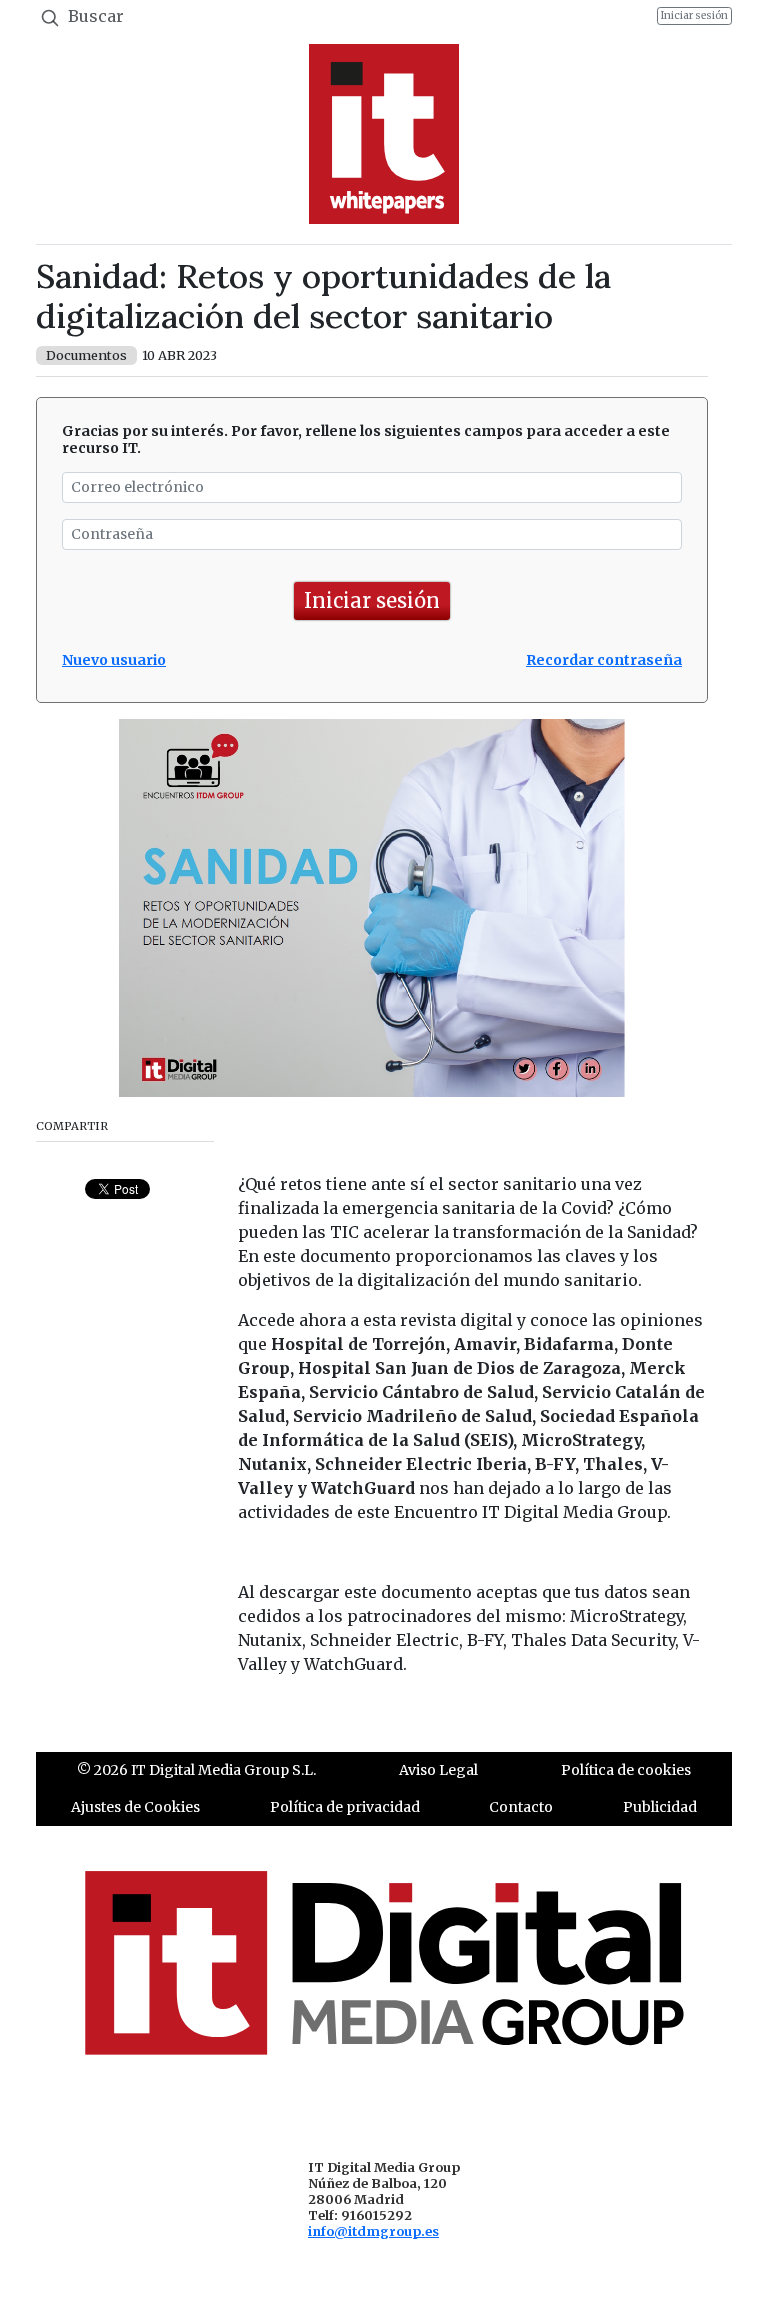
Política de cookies (626, 1770)
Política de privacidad (345, 1807)
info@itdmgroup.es (373, 2231)
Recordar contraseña (604, 660)
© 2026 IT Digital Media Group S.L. (196, 1770)
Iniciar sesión (694, 15)
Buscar (94, 16)
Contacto (521, 1807)
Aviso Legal (438, 1770)
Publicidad (660, 1807)
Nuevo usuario (114, 660)
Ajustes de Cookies (135, 1807)
